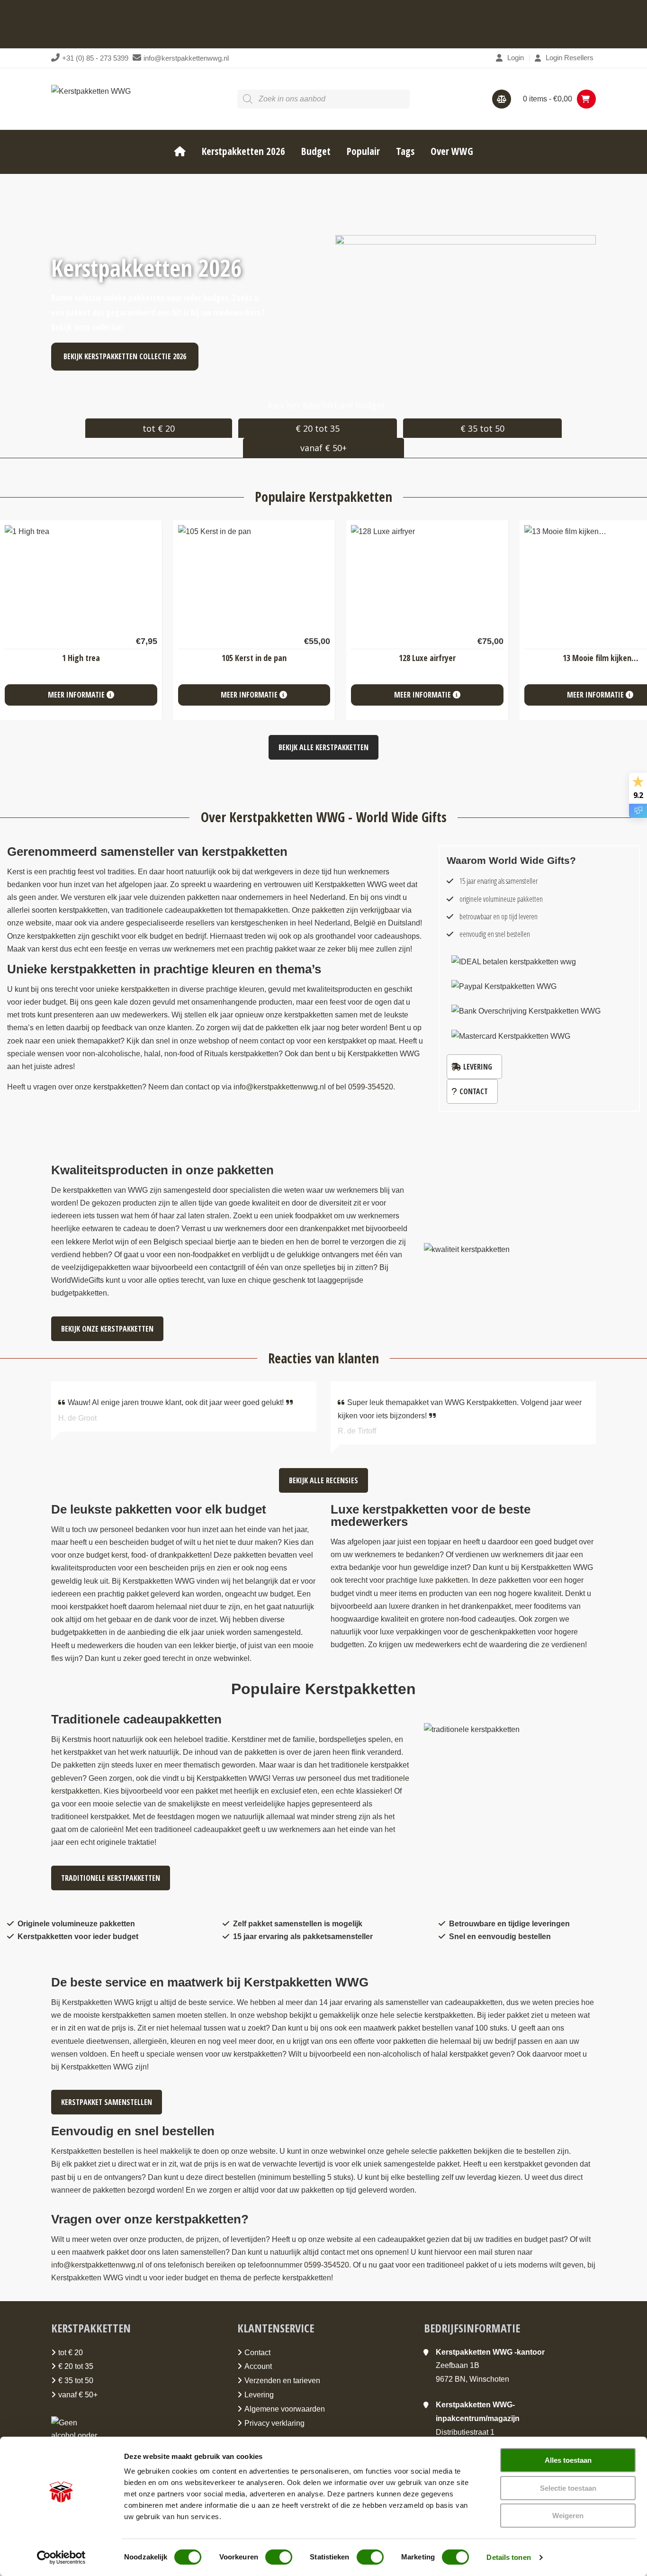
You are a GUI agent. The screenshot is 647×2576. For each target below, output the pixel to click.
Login (516, 58)
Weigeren (568, 2516)
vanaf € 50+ (323, 448)
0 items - (548, 99)
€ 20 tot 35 (318, 428)
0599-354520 (327, 2265)
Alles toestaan (568, 2460)
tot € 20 (159, 428)
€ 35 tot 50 (482, 428)
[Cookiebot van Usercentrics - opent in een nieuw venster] (61, 2558)
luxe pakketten (444, 1580)
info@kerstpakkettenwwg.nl (186, 58)
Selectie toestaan (568, 2488)
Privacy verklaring (274, 2423)
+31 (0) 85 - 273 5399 (95, 58)
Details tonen (508, 2557)
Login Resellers (570, 58)
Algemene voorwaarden (285, 2409)
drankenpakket (325, 1229)
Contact (474, 1091)
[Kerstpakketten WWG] (91, 91)
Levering (478, 1067)
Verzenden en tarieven (282, 2381)
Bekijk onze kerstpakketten (107, 1329)
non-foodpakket (204, 1255)
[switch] (279, 2557)
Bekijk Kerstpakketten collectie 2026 (125, 356)
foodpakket (314, 1216)
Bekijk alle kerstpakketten (323, 747)
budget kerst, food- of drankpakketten (148, 1555)
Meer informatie (77, 695)
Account (258, 2366)
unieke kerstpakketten (133, 989)
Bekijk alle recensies (323, 1480)
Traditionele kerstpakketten (111, 1878)
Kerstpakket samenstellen (107, 2102)
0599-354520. (372, 1087)
